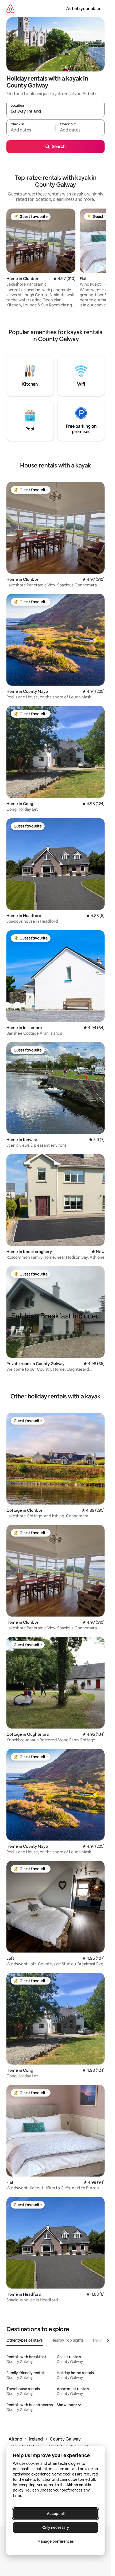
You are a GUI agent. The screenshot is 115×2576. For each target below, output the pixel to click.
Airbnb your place (84, 9)
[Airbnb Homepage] (10, 9)
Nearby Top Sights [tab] (68, 2340)
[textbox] (31, 130)
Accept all (56, 2514)
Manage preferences (56, 2541)
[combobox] (55, 111)
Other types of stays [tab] (25, 2340)
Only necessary (56, 2527)
